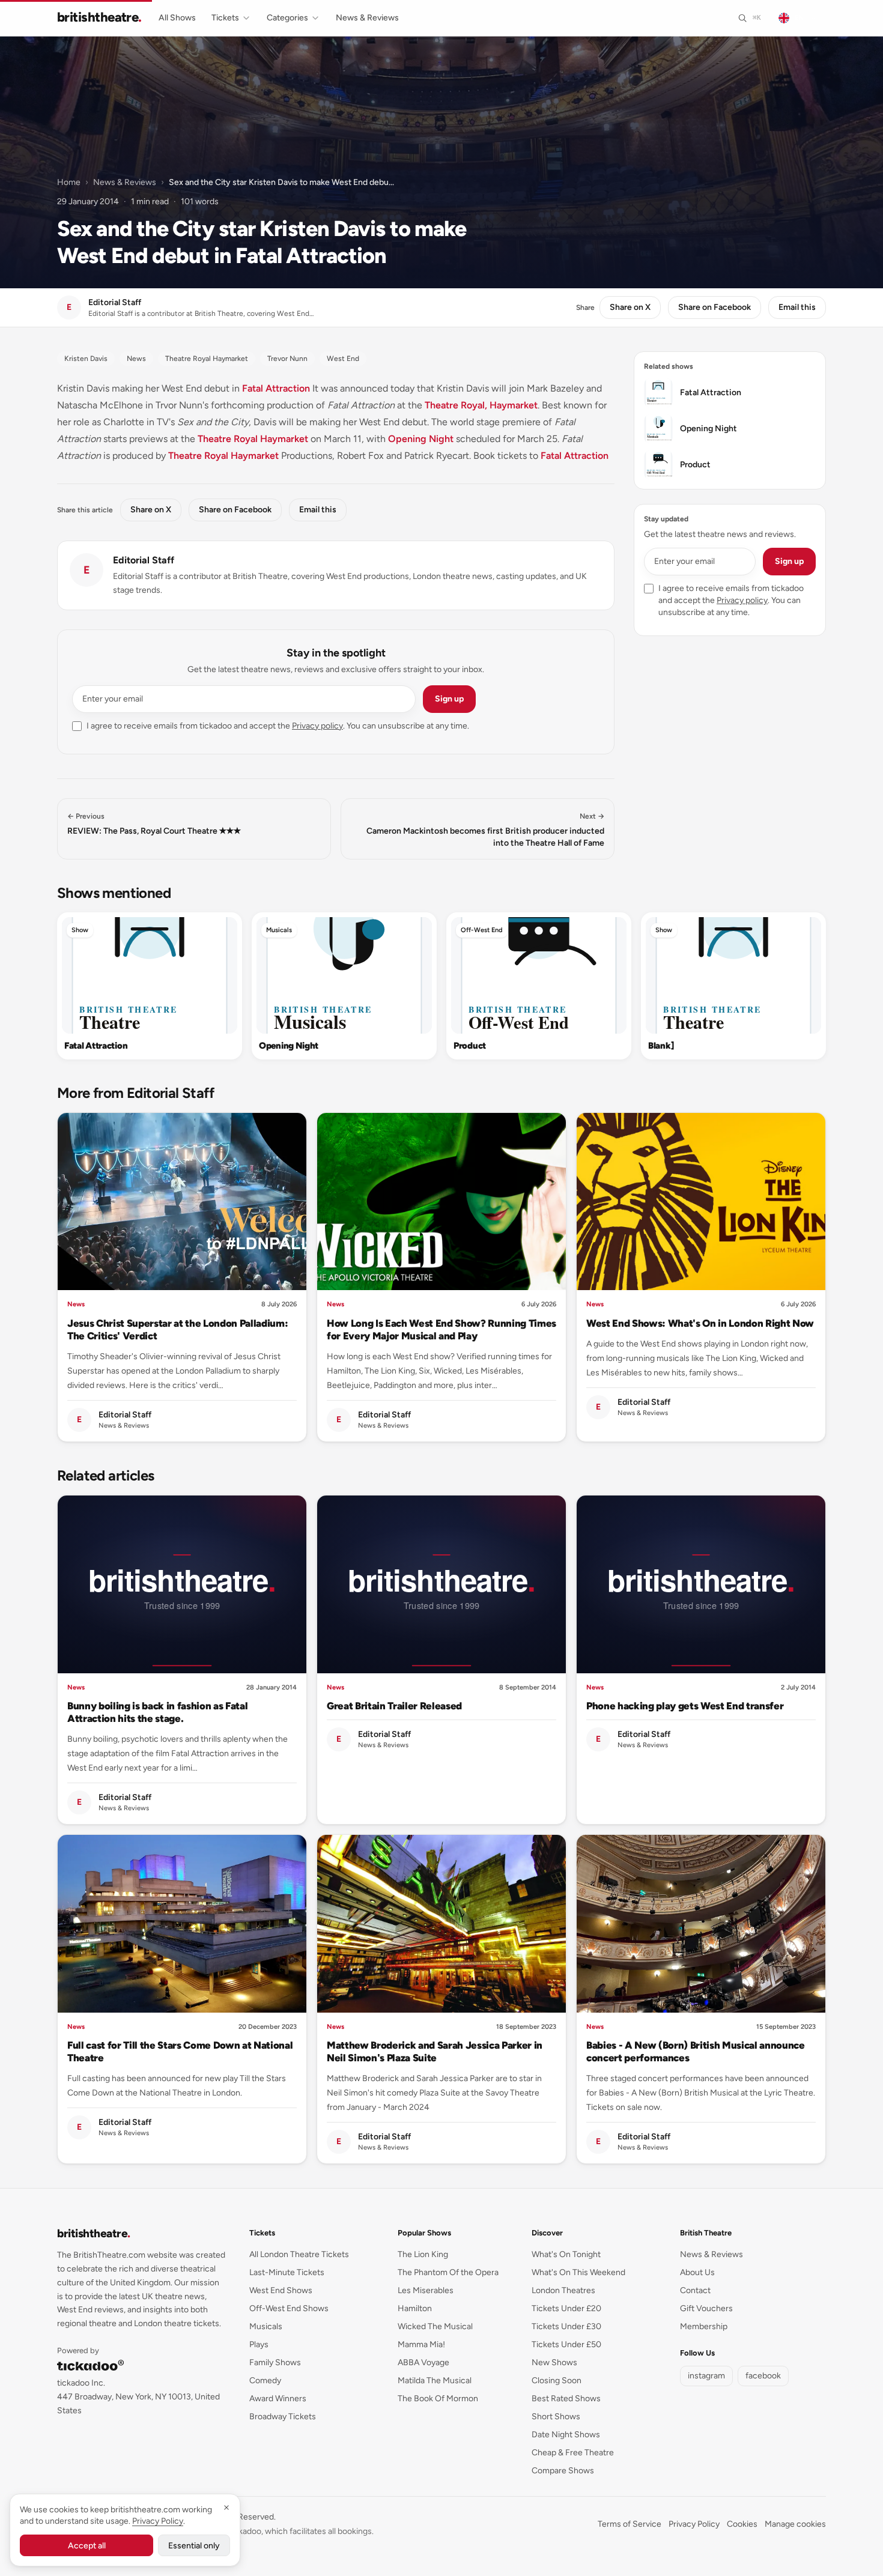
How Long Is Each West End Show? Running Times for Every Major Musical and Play (441, 1329)
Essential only (194, 2546)
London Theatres (563, 2290)
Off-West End (482, 930)
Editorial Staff (144, 560)
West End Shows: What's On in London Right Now (700, 1323)
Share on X (630, 307)
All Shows (177, 18)
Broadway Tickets (283, 2417)
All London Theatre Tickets (299, 2254)
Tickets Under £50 (566, 2344)
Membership (704, 2326)
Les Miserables (426, 2290)
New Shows (554, 2362)
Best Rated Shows (566, 2399)
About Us (697, 2272)
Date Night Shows (566, 2435)
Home (69, 182)
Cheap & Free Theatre (573, 2453)
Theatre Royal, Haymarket (481, 405)
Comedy (265, 2381)
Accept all (87, 2546)
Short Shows (556, 2417)
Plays (259, 2344)
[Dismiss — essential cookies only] (226, 2508)
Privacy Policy (694, 2524)
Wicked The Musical (435, 2326)
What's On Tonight (566, 2254)
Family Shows (275, 2362)
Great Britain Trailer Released (394, 1706)
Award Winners (278, 2399)
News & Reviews (367, 18)
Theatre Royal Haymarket (253, 439)
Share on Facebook (715, 307)
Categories (287, 18)
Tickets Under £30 (566, 2326)
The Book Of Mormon (438, 2399)
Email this (797, 307)
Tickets (225, 18)
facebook (763, 2376)
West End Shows (281, 2290)
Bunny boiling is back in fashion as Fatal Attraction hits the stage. (157, 1712)
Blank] (661, 1046)
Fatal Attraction (276, 388)
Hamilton (415, 2308)
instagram (706, 2376)
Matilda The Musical (435, 2381)
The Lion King (423, 2254)
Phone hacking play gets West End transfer (685, 1706)
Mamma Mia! (421, 2344)
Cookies (742, 2524)
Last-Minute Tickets (287, 2272)
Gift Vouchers (706, 2308)
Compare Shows (563, 2471)
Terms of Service (630, 2524)
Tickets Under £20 (566, 2308)
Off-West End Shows (289, 2308)
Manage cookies (795, 2524)
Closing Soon (557, 2381)
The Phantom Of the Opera (448, 2272)
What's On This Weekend (578, 2272)
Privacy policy (317, 726)
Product (470, 1046)
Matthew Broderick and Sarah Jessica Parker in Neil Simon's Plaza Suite (435, 2051)
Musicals (279, 930)
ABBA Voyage (423, 2362)
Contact (695, 2290)
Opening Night (421, 439)
